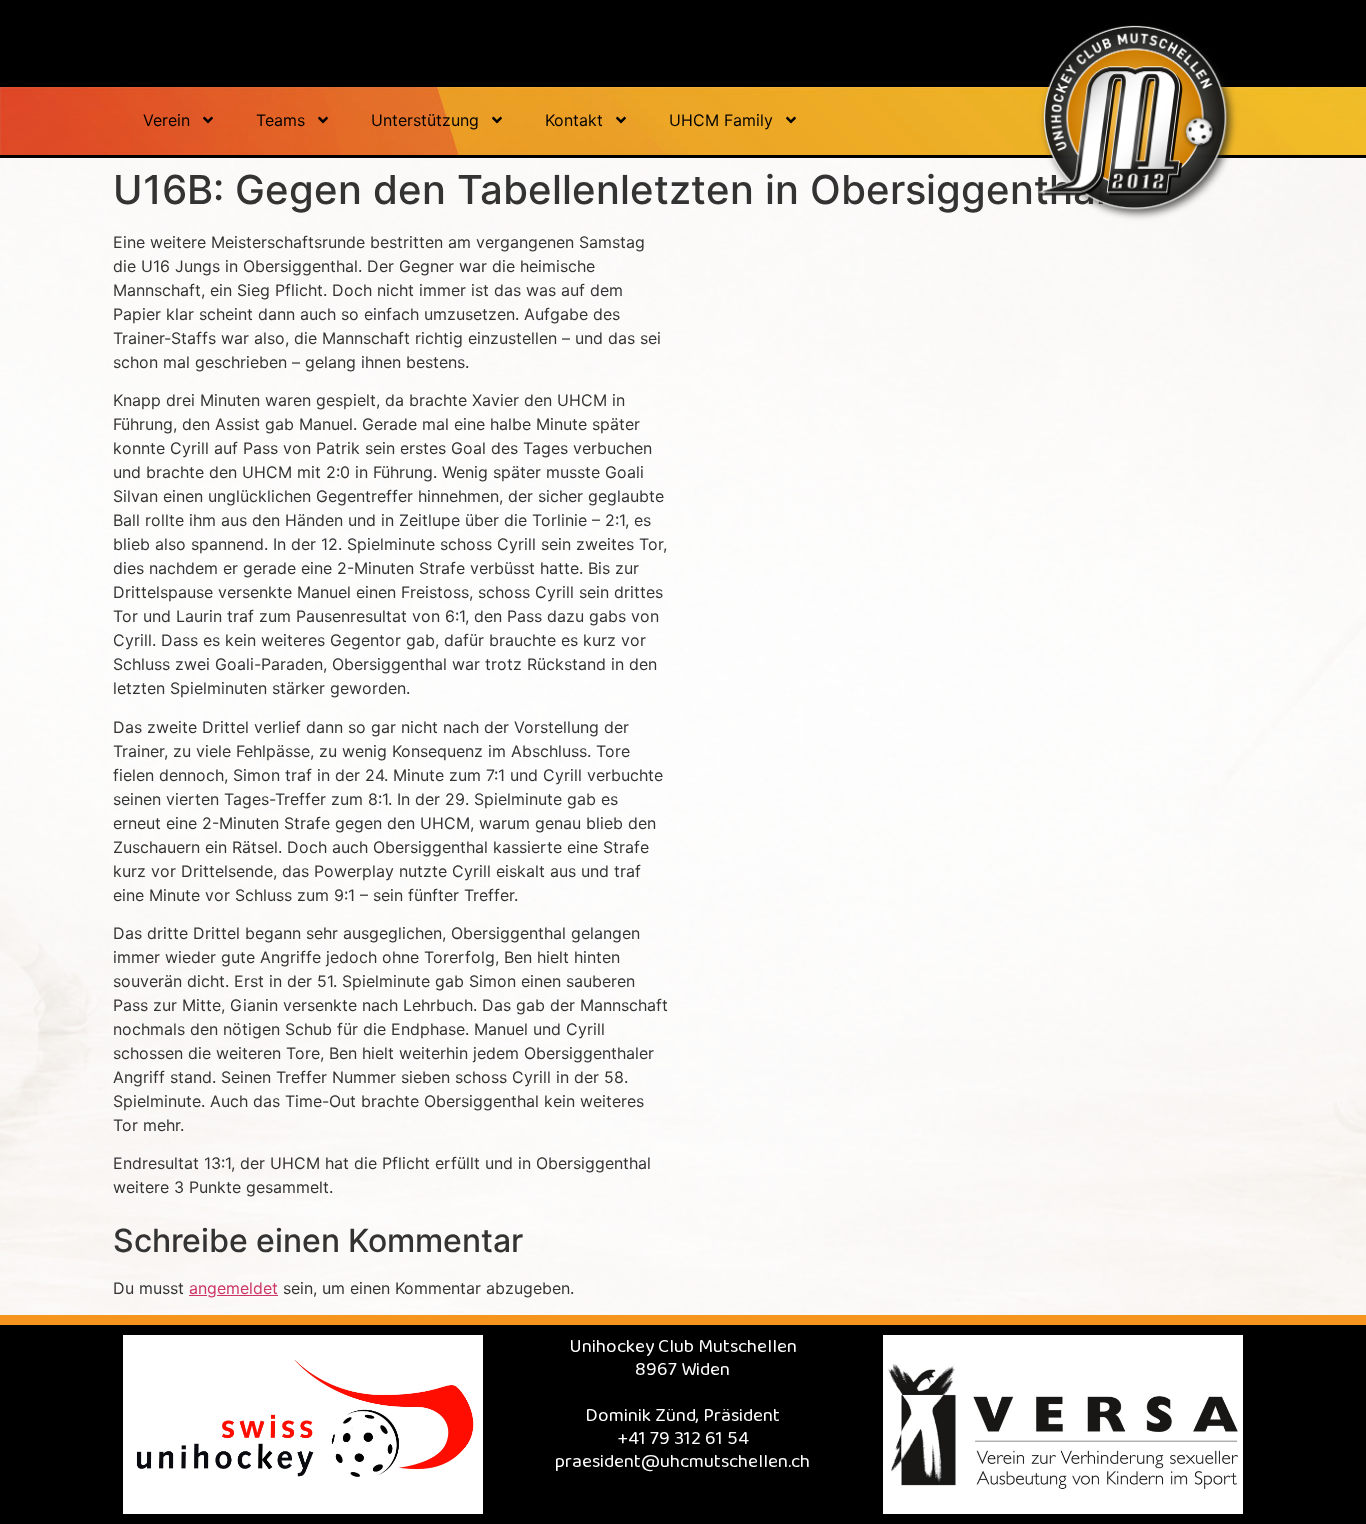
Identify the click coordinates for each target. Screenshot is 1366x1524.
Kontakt (574, 120)
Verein (166, 120)
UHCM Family (721, 120)
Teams (280, 120)
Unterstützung (425, 120)
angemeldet (233, 1288)
